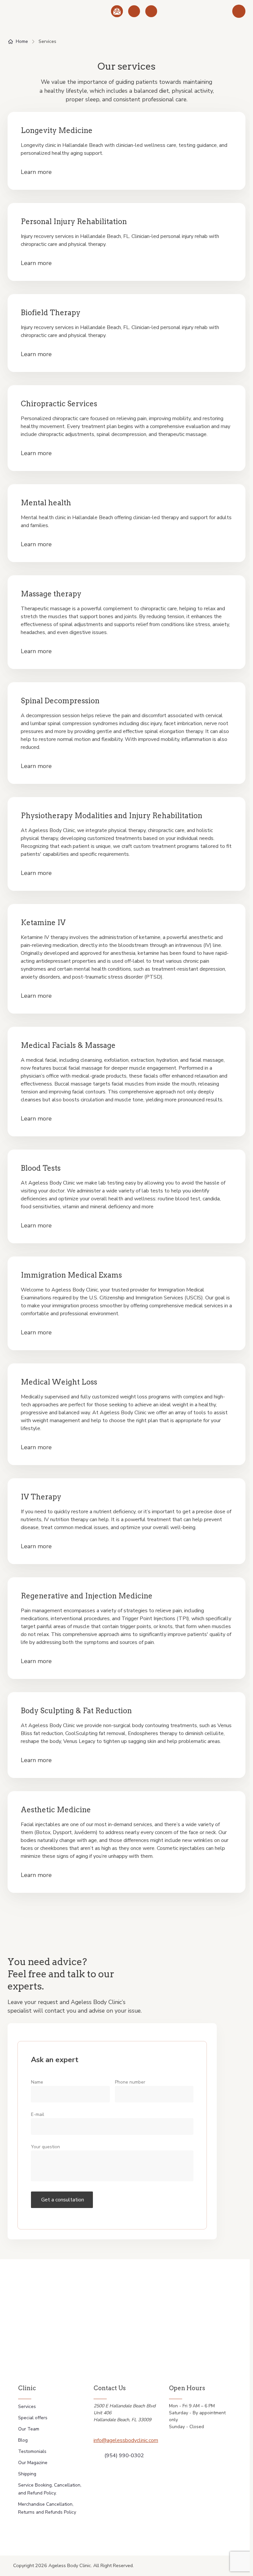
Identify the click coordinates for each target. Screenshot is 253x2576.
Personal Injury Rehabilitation (74, 221)
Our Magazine (33, 2463)
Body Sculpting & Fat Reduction (76, 1711)
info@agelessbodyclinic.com (126, 2440)
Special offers (33, 2418)
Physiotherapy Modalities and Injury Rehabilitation (112, 816)
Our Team (29, 2429)
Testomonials (32, 2451)
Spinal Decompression (60, 701)
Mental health (46, 503)
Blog (23, 2440)
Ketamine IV (43, 922)
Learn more (36, 172)
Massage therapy (51, 594)
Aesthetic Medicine (56, 1810)
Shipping (27, 2474)
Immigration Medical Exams (71, 1275)
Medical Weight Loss (59, 1382)
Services (27, 2407)
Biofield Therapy (51, 313)
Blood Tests (41, 1168)
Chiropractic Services (59, 404)
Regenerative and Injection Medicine (87, 1596)
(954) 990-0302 (124, 2456)
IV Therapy (41, 1497)
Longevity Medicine (57, 130)
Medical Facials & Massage (68, 1045)
